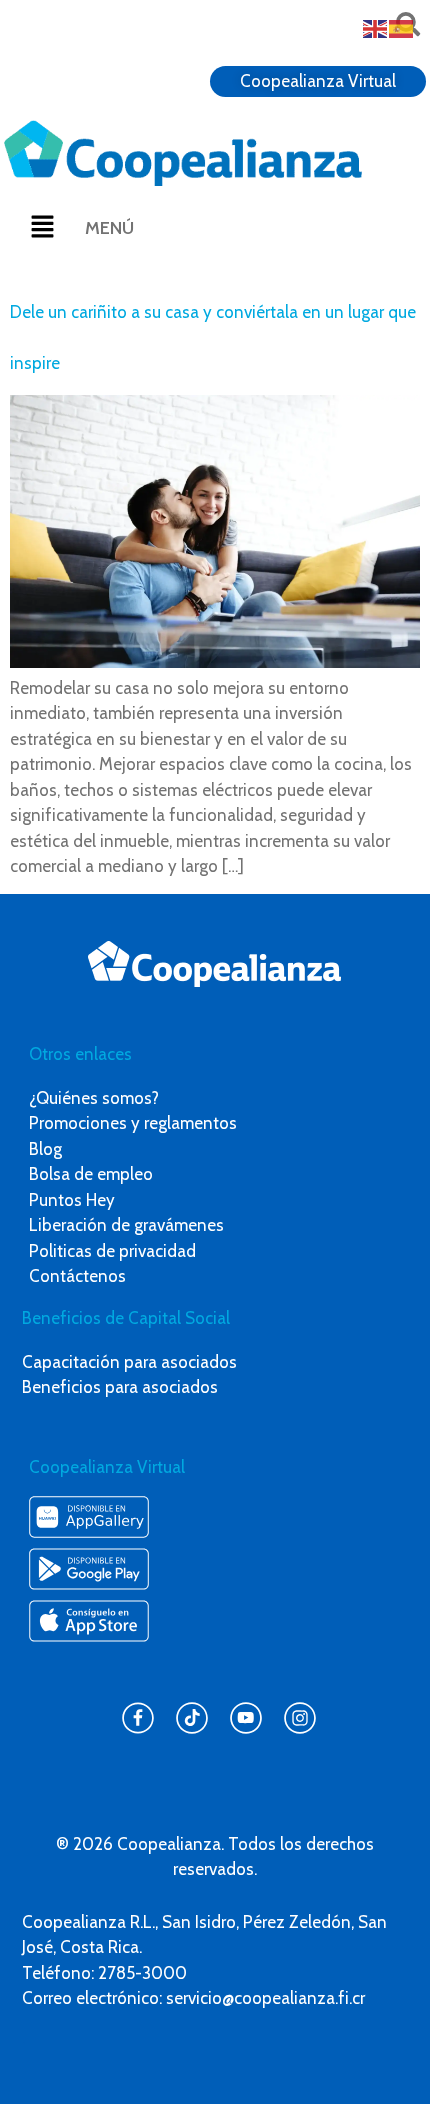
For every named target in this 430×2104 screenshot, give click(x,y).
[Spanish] (402, 27)
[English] (376, 27)
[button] (42, 228)
